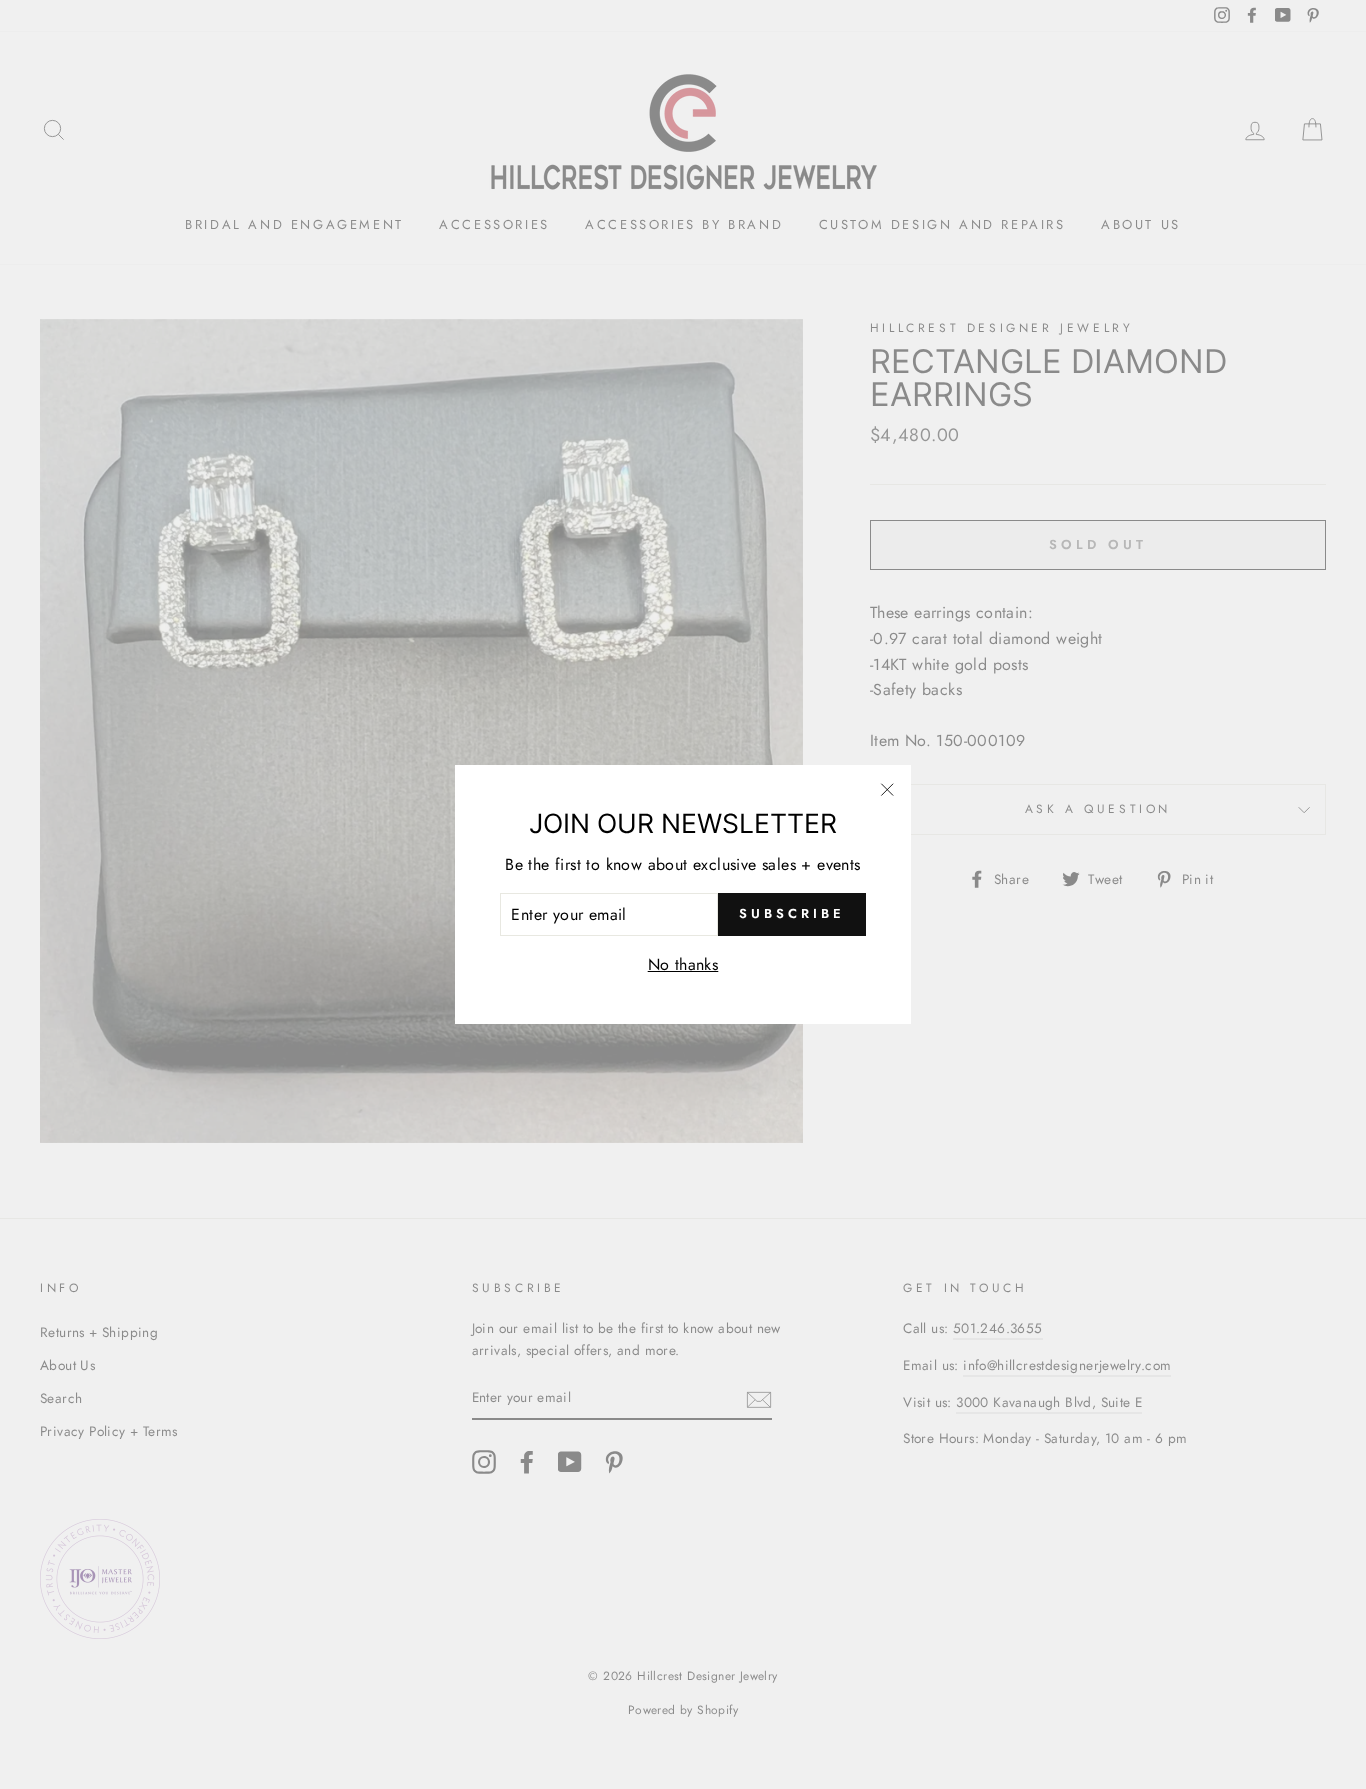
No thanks (683, 964)
